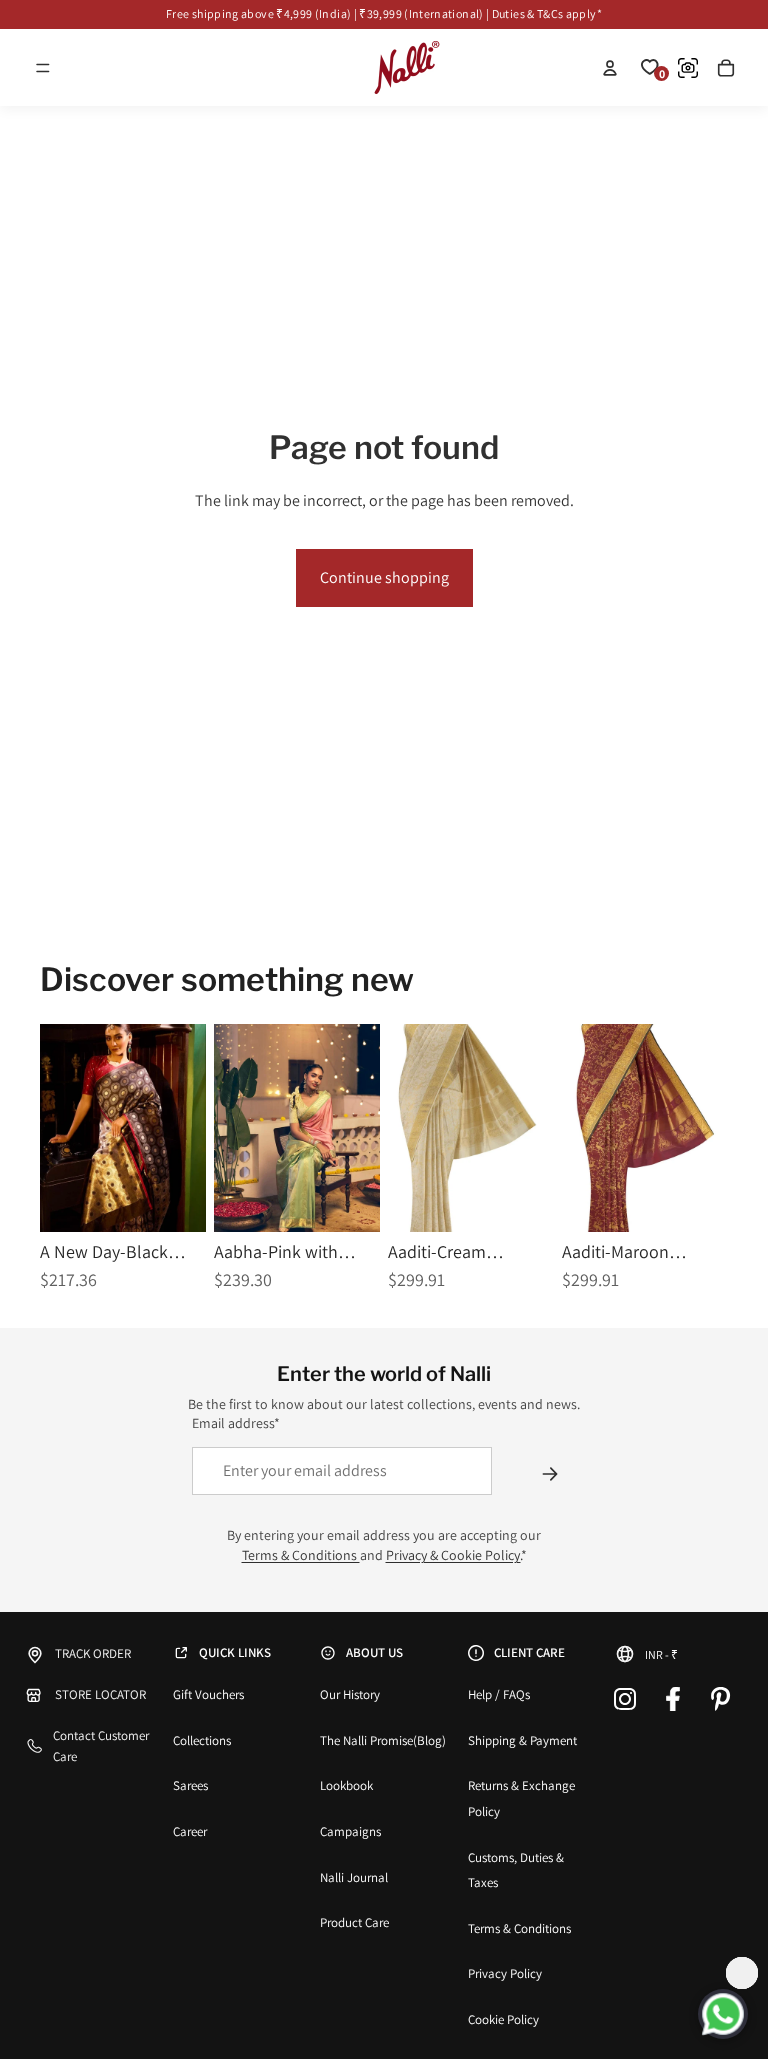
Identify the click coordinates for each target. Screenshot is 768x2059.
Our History (350, 1694)
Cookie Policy (503, 2019)
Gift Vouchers (208, 1694)
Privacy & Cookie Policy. (453, 1555)
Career (190, 1831)
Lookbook (346, 1785)
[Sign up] (550, 1474)
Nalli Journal (354, 1877)
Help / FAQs (499, 1694)
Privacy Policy (505, 1973)
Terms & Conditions (301, 1555)
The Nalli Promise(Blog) (383, 1740)
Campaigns (350, 1831)
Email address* (236, 1423)
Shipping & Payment (522, 1740)
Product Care (354, 1922)
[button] (43, 68)
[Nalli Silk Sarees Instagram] (625, 1699)
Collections (202, 1740)
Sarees (190, 1785)
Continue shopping (384, 577)
